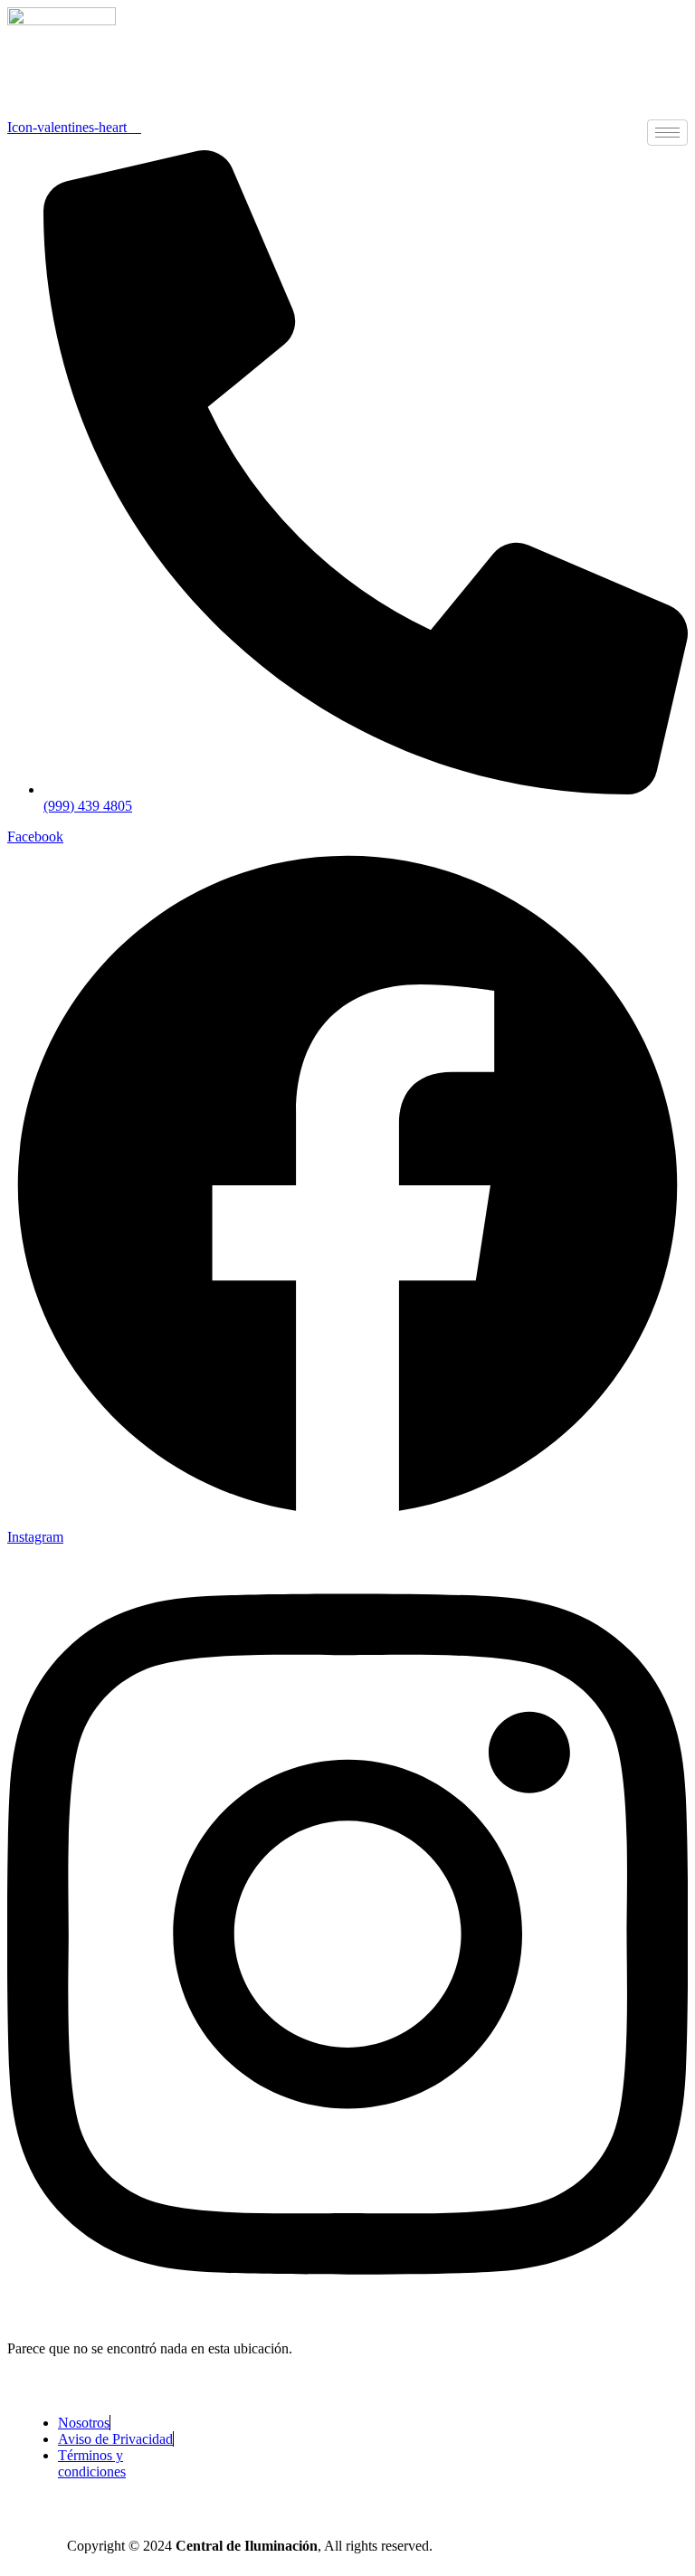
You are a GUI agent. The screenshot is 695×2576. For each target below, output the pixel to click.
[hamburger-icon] (667, 133)
